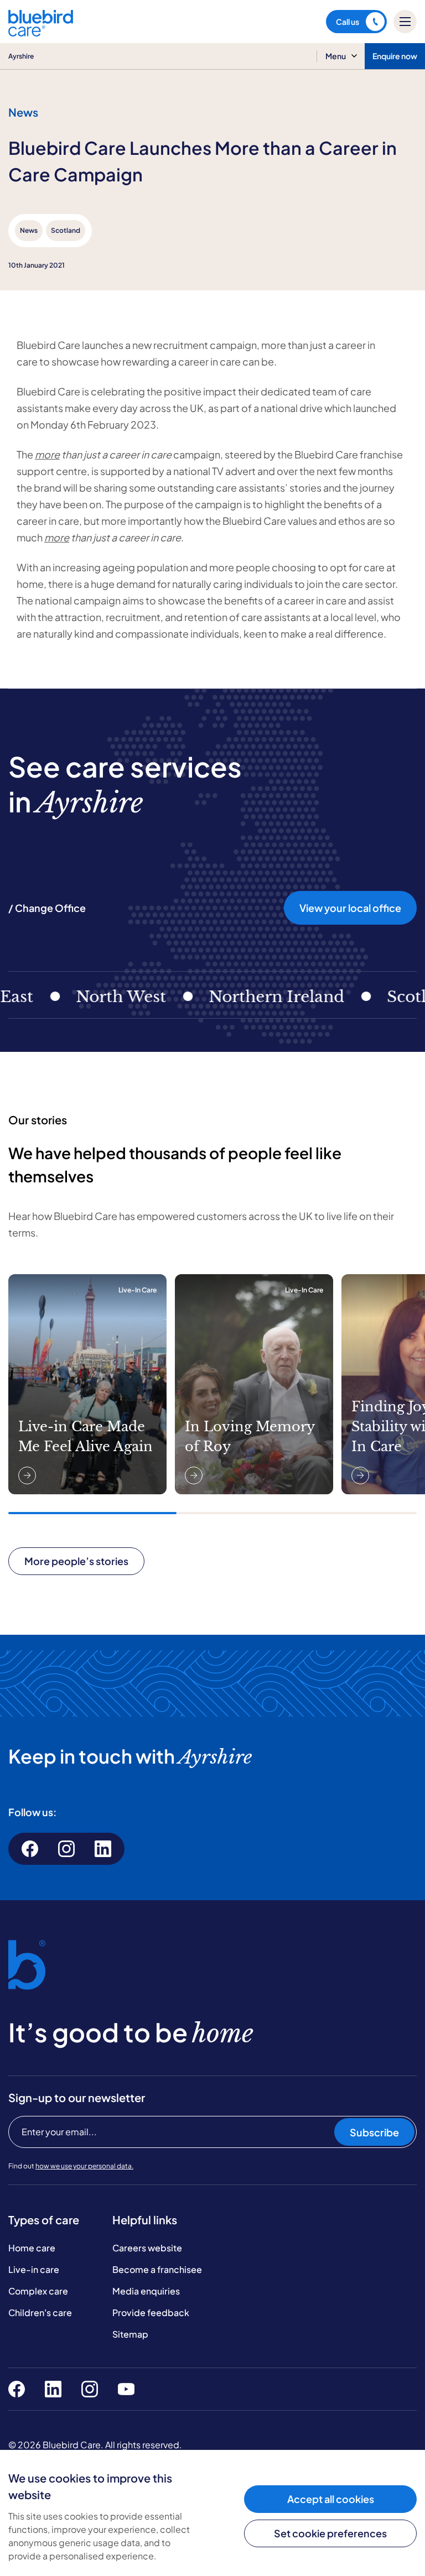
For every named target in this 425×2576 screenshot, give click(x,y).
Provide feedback (151, 2312)
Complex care (38, 2291)
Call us (348, 22)
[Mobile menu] (405, 22)
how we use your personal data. (84, 2166)
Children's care (40, 2312)
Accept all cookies (331, 2499)
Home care (32, 2248)
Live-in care (34, 2269)
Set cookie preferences (330, 2533)
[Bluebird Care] (41, 32)
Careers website (147, 2248)
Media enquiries (146, 2291)
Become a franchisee (157, 2269)
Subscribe (374, 2132)
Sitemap (130, 2334)
